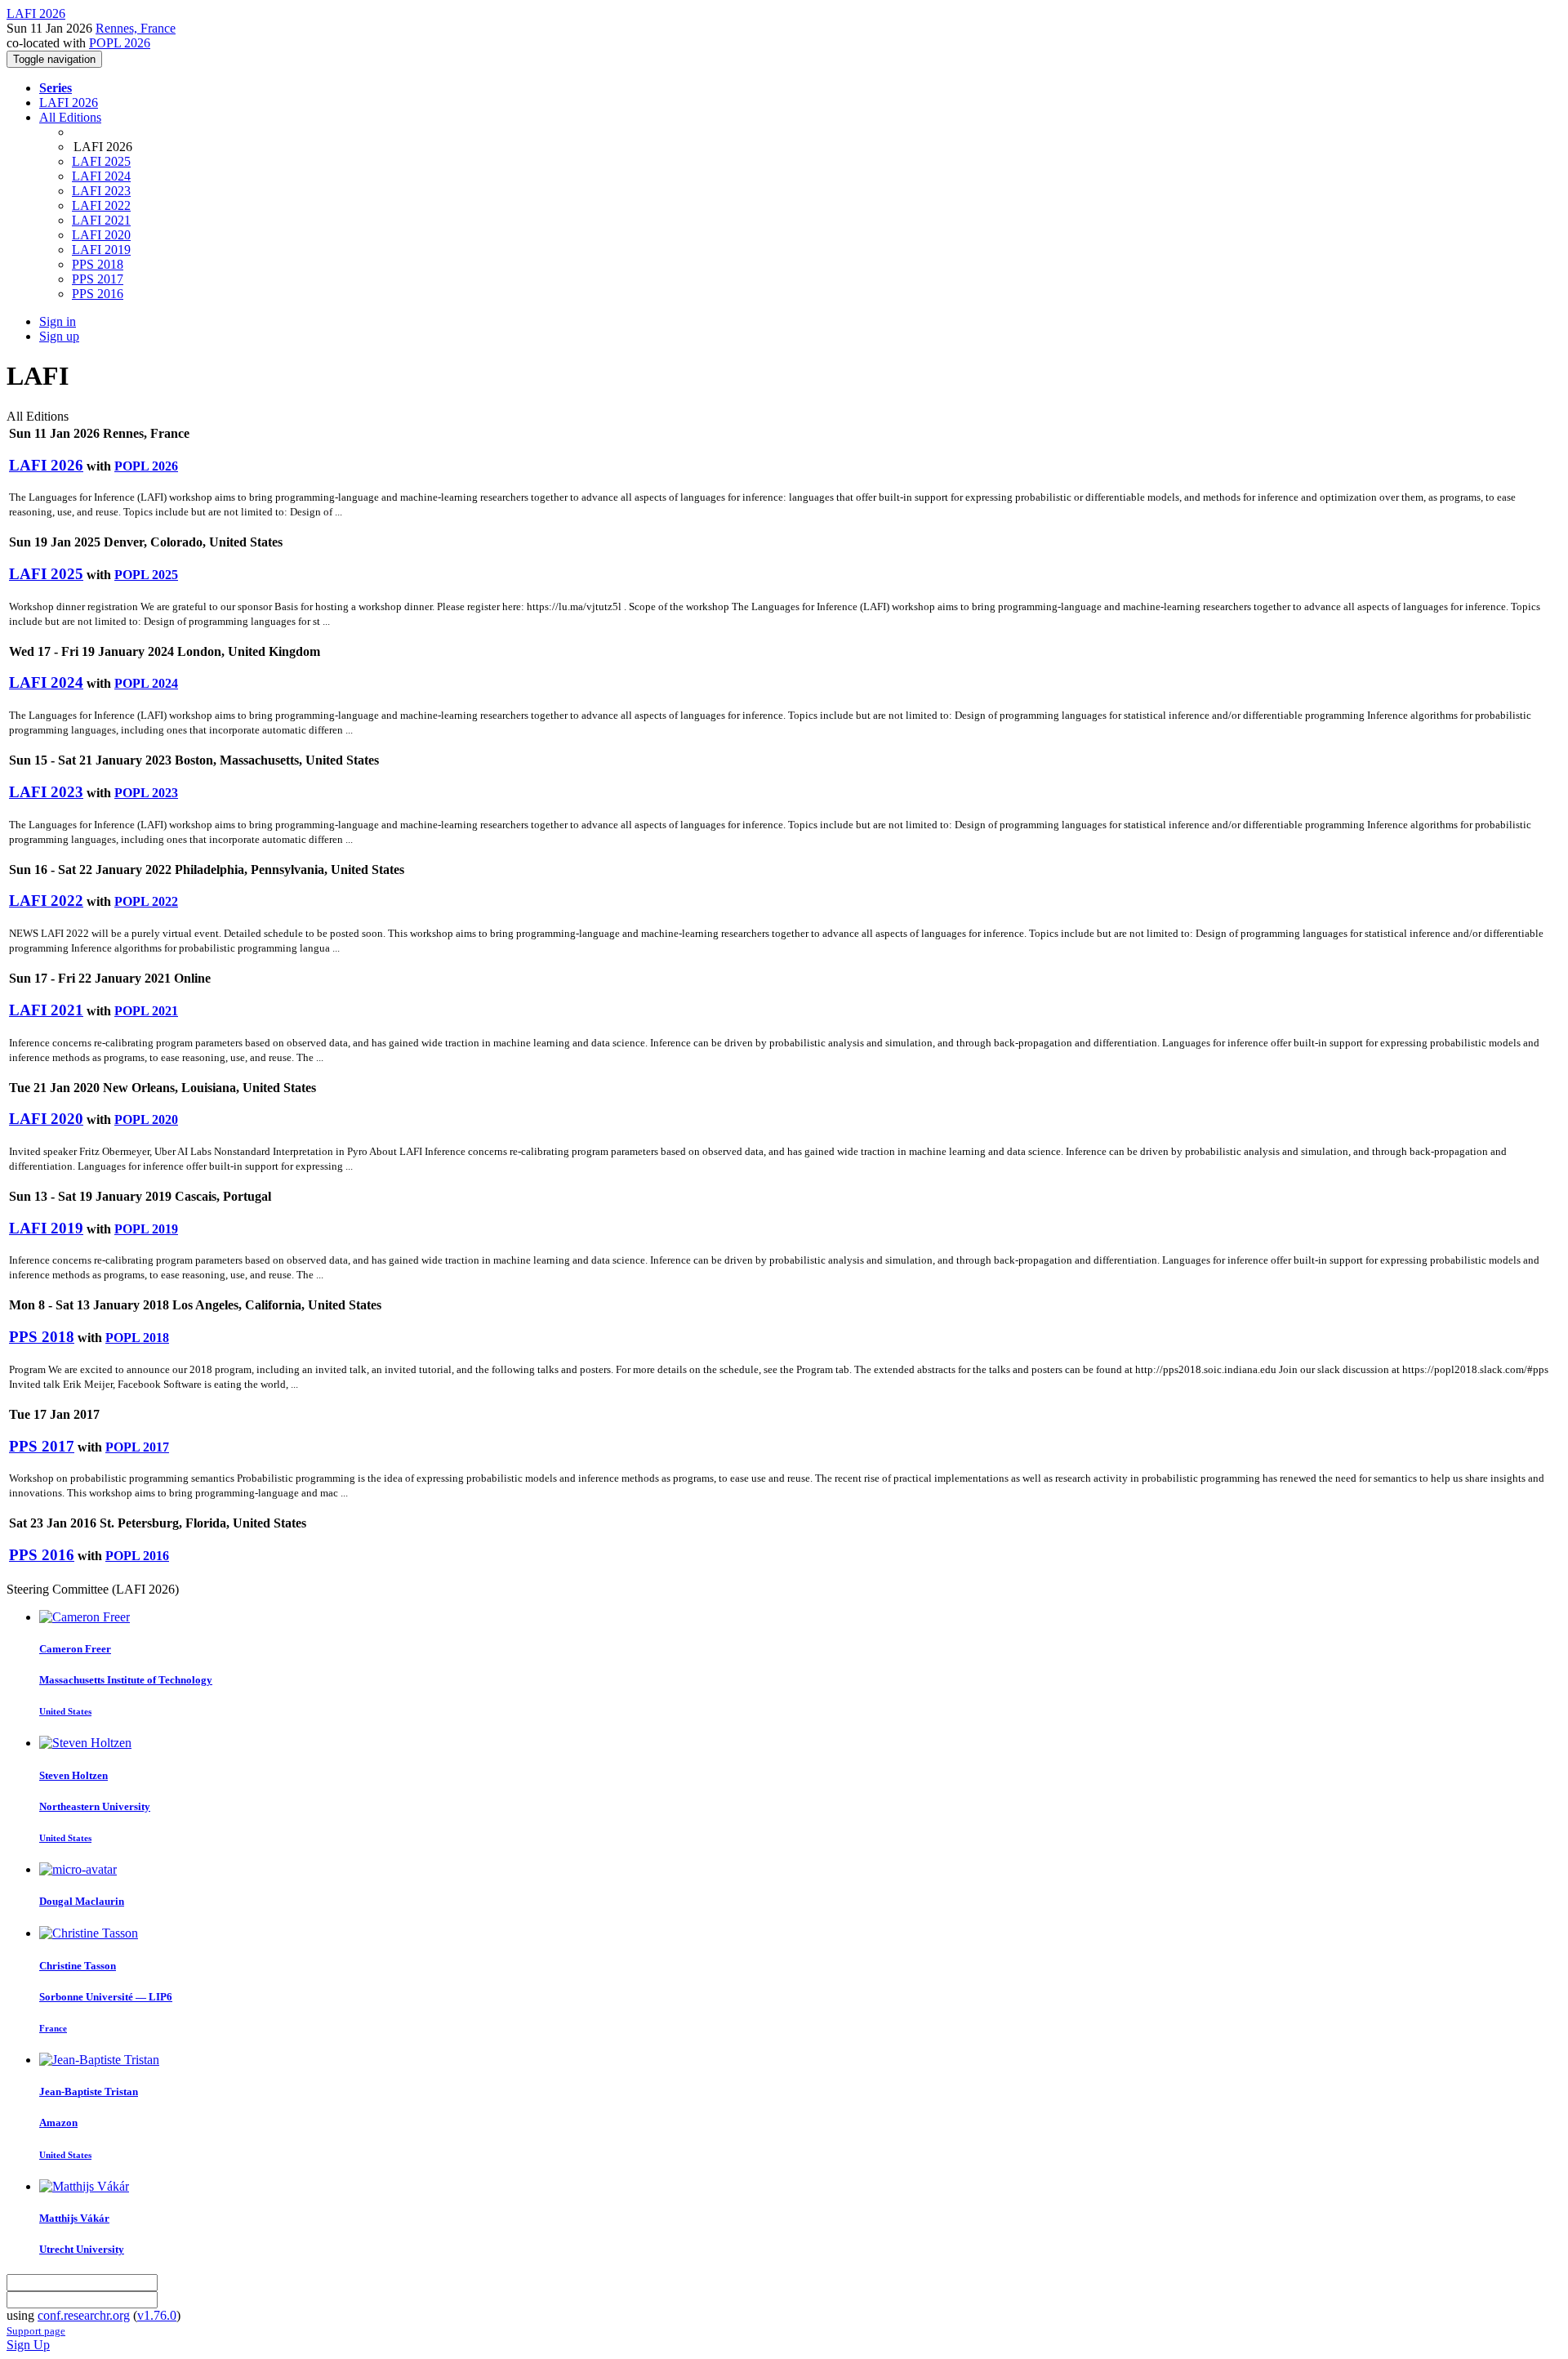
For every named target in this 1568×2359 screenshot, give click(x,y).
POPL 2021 (146, 1011)
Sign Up (28, 2345)
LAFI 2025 (101, 161)
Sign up (59, 336)
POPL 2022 (146, 901)
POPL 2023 (146, 793)
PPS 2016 (98, 294)
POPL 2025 (146, 575)
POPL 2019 (146, 1229)
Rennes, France (136, 28)
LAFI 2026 (69, 103)
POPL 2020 (146, 1119)
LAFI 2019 (101, 250)
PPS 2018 (98, 264)
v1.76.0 (157, 2315)
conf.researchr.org (84, 2315)
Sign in (58, 321)
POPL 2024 (146, 683)
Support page (36, 2331)
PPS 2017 (98, 279)
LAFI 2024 (101, 176)
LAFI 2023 (101, 191)
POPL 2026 (120, 43)
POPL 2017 (137, 1447)
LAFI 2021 (101, 220)
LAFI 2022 (101, 205)
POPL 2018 (137, 1338)
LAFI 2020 (101, 235)
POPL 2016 (137, 1556)
